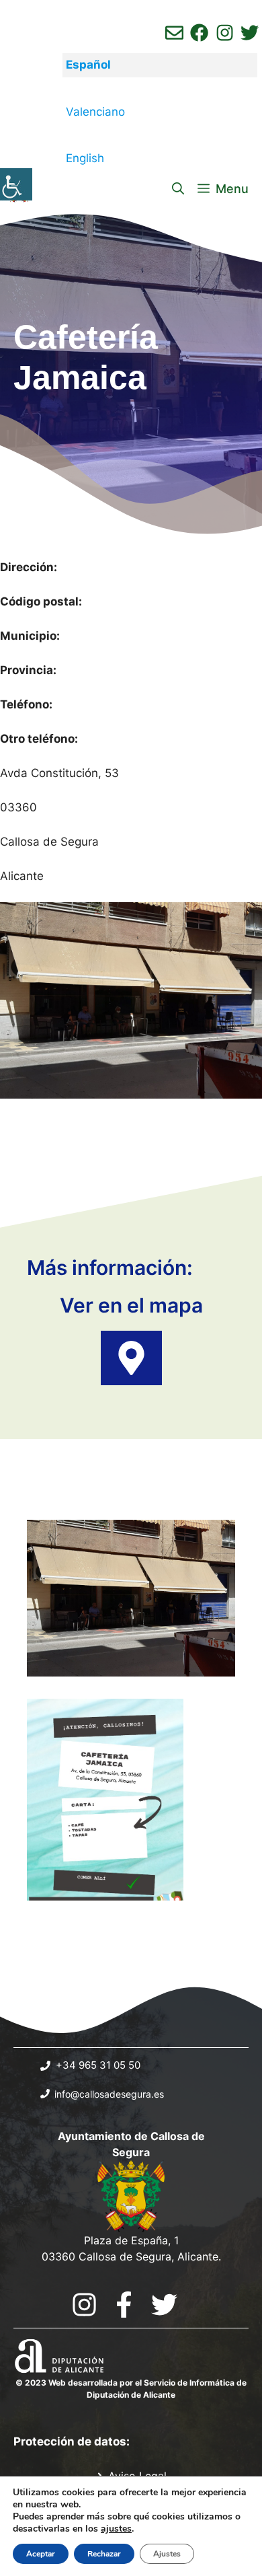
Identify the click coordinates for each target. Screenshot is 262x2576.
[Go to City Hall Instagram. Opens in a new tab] (84, 2305)
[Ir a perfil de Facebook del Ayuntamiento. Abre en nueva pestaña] (199, 33)
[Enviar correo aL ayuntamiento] (174, 33)
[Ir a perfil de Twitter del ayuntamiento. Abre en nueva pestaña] (250, 33)
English (85, 158)
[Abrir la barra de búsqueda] (178, 189)
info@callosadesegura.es (109, 2094)
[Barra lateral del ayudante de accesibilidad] (16, 184)
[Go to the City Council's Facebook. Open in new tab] (124, 2305)
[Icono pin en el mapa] (131, 1358)
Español (88, 65)
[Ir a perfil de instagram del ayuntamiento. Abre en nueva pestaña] (225, 33)
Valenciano (95, 112)
